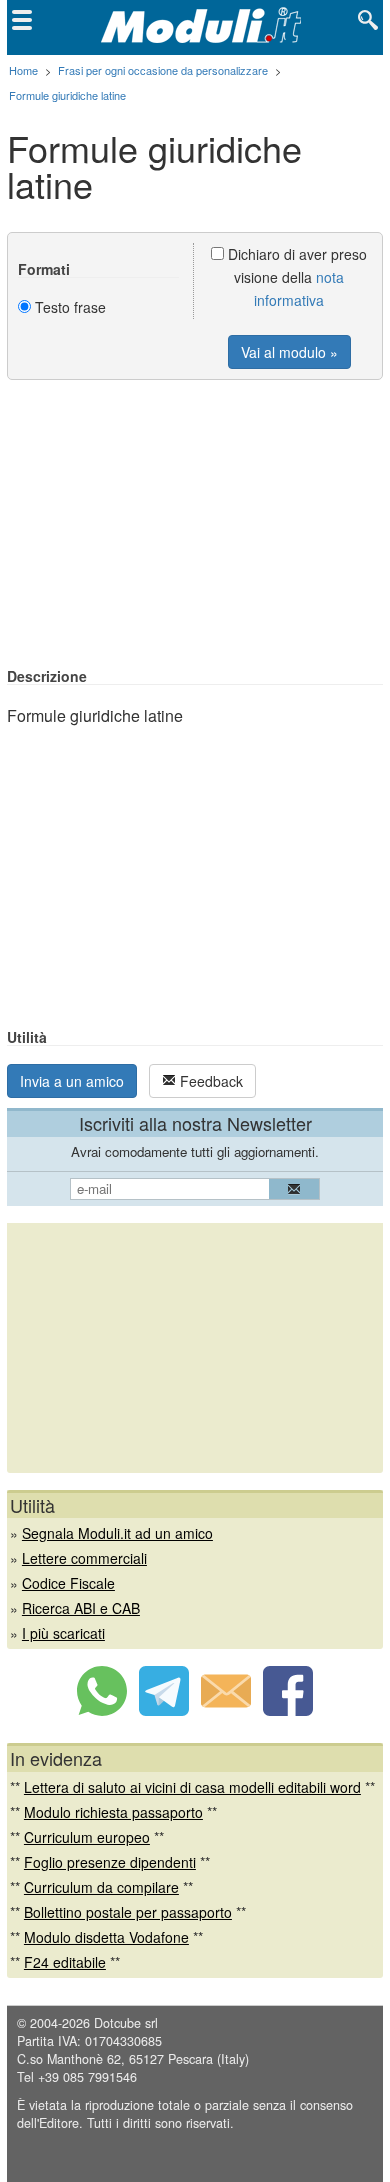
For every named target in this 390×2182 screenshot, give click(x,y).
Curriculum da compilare (101, 1887)
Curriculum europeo (87, 1837)
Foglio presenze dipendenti (110, 1862)
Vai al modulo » (289, 352)
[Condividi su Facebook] (288, 1710)
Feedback (209, 1081)
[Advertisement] (195, 525)
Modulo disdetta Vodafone (106, 1937)
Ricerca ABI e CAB (81, 1608)
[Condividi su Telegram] (164, 1710)
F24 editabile (65, 1962)
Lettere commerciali (84, 1558)
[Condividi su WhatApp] (102, 1710)
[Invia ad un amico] (226, 1710)
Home (23, 70)
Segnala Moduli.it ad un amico (117, 1533)
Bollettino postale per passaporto (128, 1912)
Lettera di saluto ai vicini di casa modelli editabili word (192, 1787)
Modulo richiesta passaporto (113, 1812)
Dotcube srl (126, 2023)
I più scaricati (63, 1633)
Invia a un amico (72, 1081)
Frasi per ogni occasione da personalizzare (163, 70)
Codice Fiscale (68, 1583)
